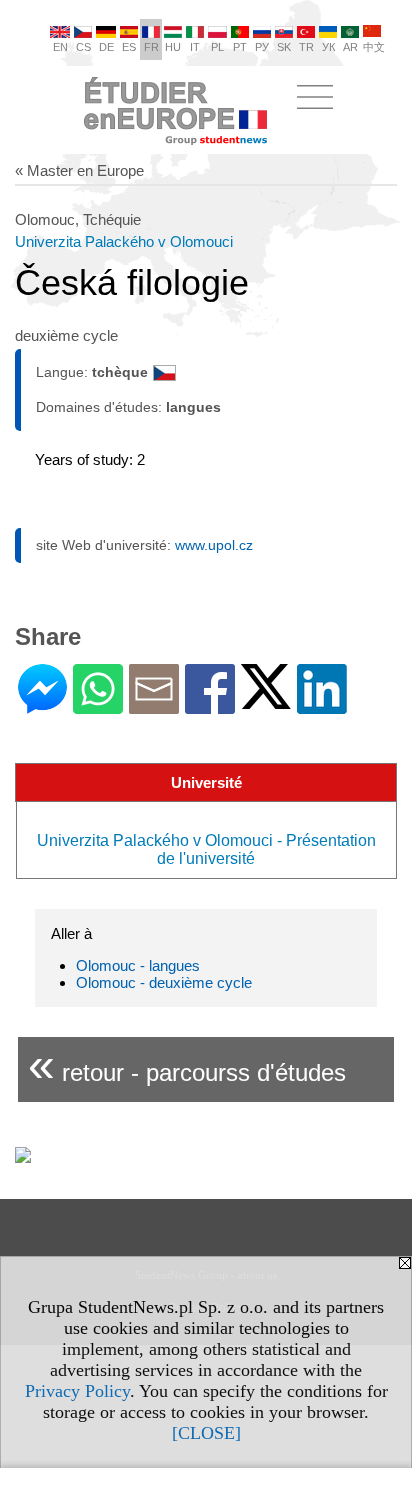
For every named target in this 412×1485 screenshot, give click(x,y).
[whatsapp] (98, 705)
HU (173, 47)
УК (328, 47)
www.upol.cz (214, 545)
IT (195, 47)
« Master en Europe (79, 170)
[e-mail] (154, 705)
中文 (374, 47)
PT (240, 47)
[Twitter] (266, 700)
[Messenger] (42, 705)
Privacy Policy (77, 1391)
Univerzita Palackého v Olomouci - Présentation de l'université (206, 849)
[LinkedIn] (322, 705)
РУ (262, 47)
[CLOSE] (206, 1433)
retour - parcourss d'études (187, 1064)
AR (350, 47)
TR (306, 47)
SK (284, 47)
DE (106, 47)
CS (83, 47)
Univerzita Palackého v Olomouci (124, 241)
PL (217, 47)
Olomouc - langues (138, 965)
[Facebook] (210, 705)
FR (151, 47)
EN (60, 47)
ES (129, 47)
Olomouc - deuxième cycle (164, 982)
